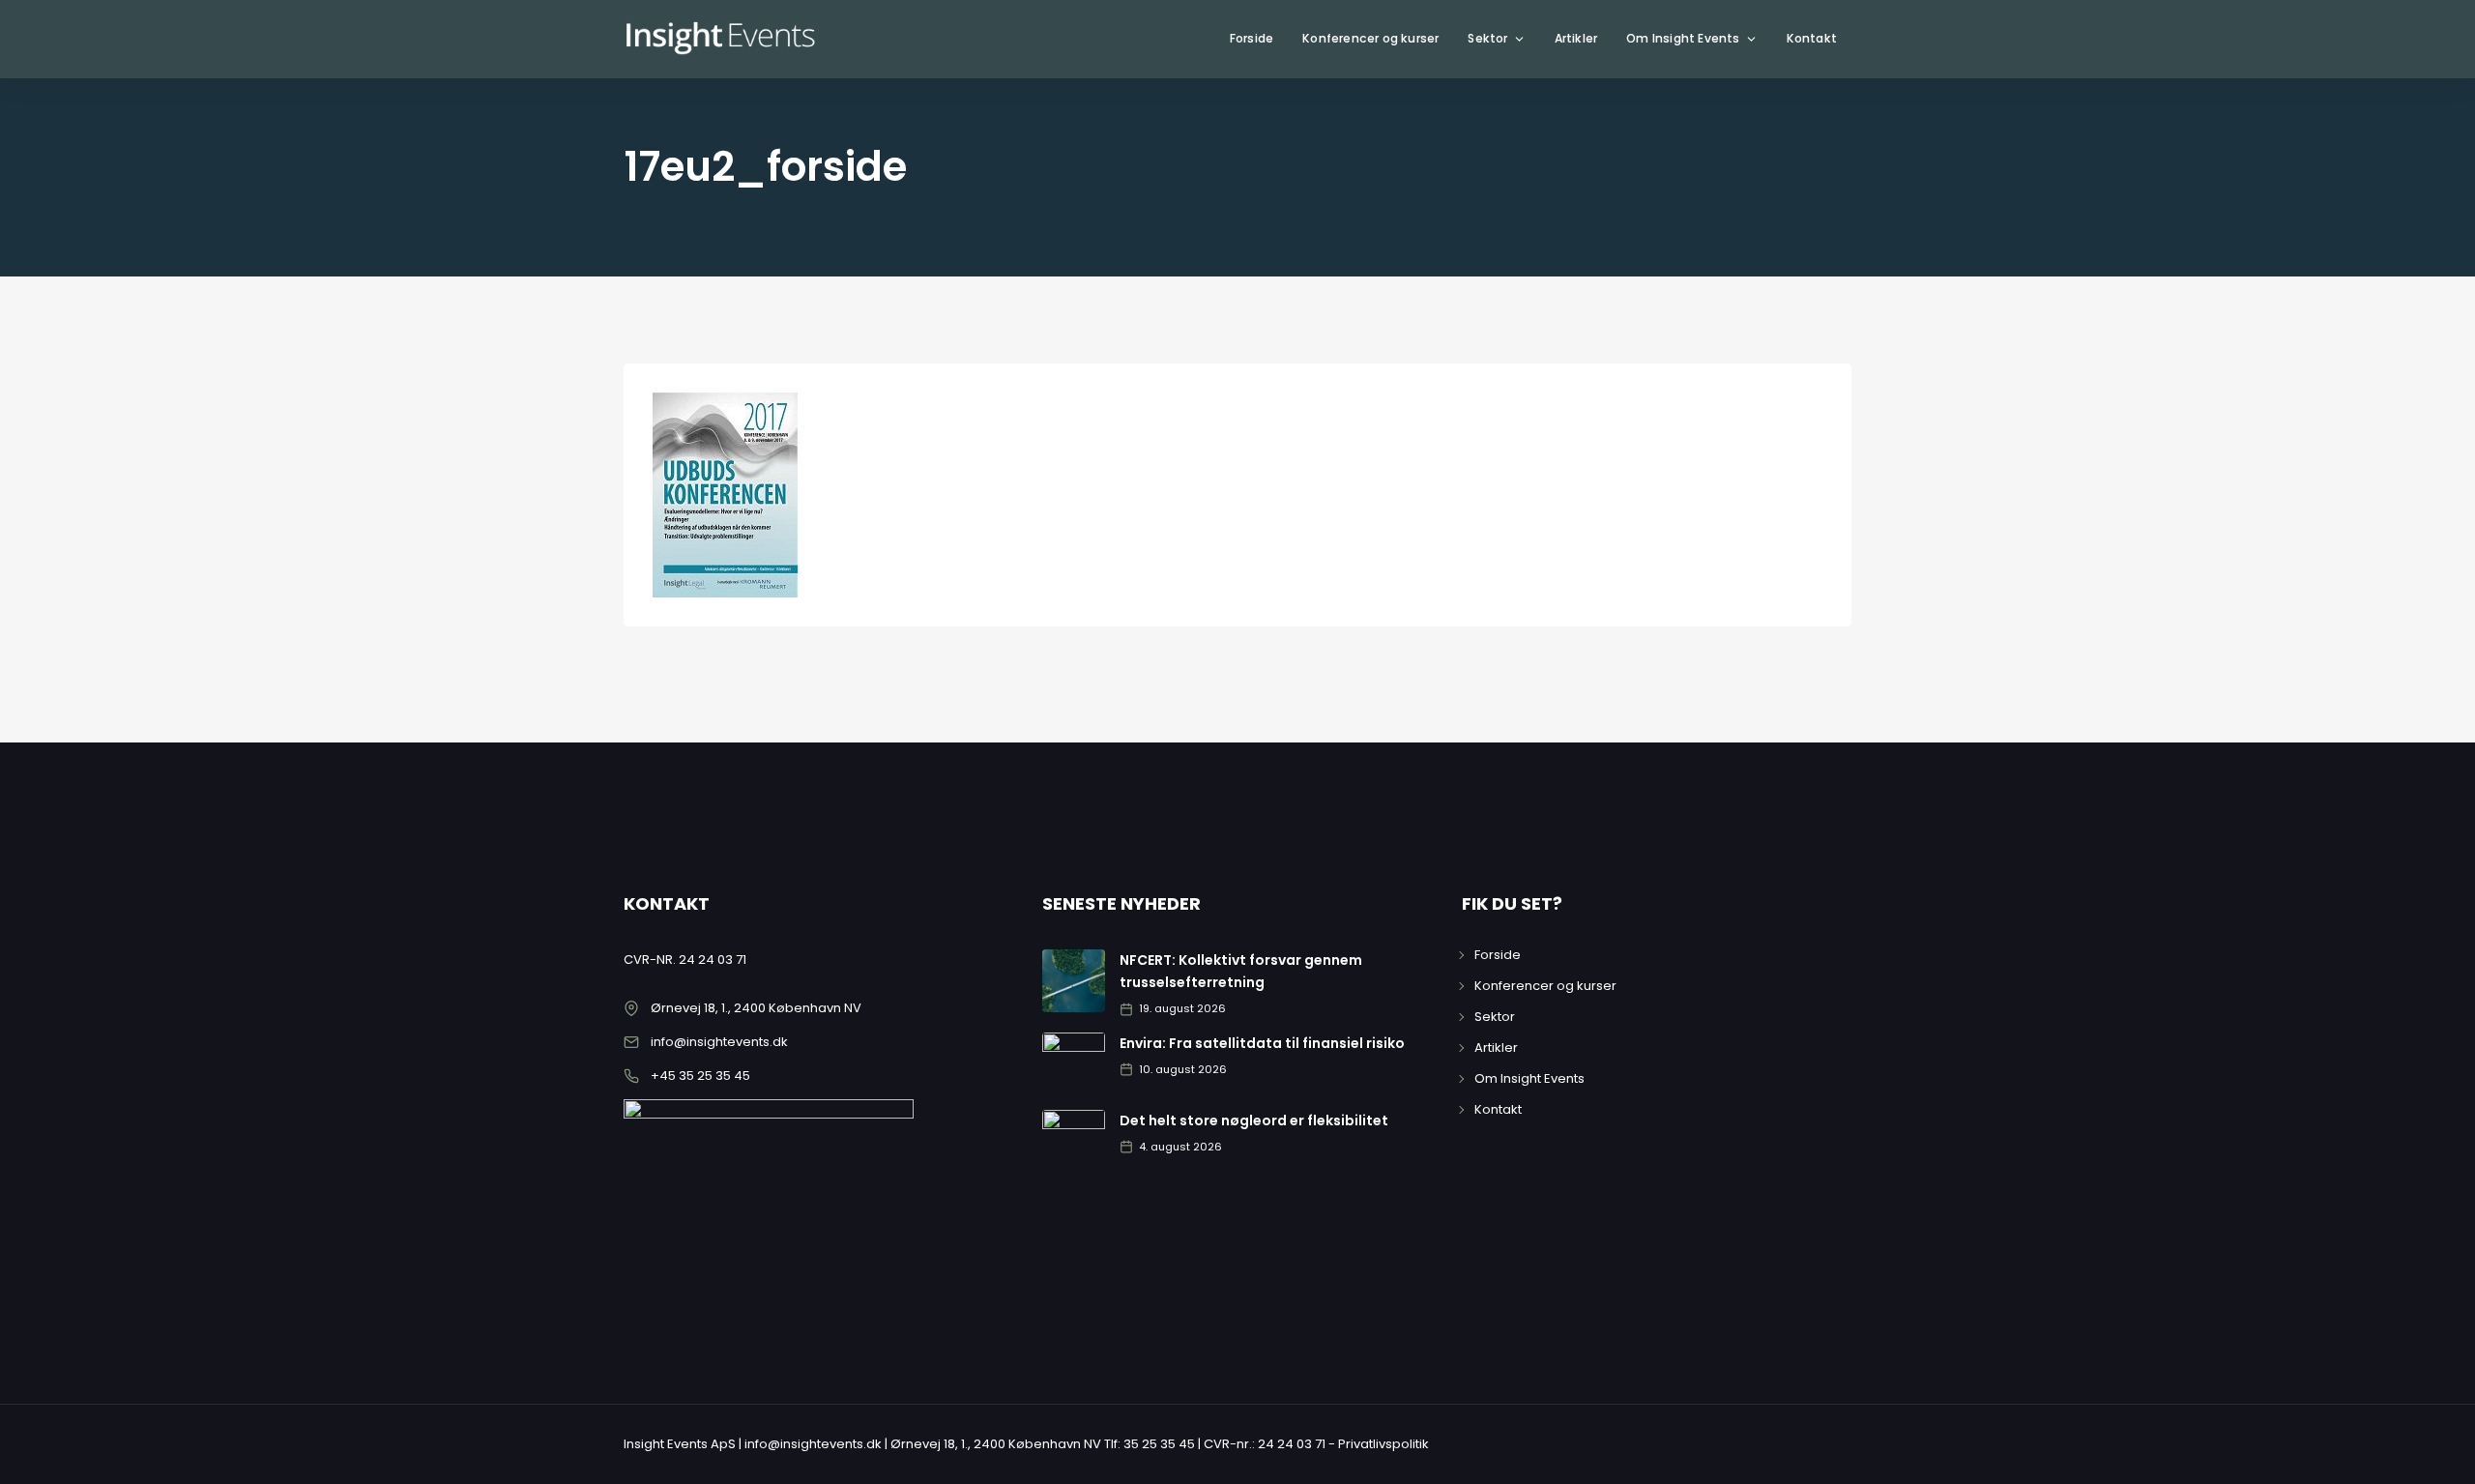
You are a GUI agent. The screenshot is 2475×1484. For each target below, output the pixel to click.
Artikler (1576, 38)
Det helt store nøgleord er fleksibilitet (1254, 1120)
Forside (1252, 38)
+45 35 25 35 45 (700, 1076)
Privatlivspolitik (1383, 1444)
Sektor (1487, 38)
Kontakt (1812, 38)
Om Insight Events (1683, 38)
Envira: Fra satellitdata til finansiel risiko (1262, 1043)
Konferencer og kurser (1370, 38)
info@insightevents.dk (719, 1042)
